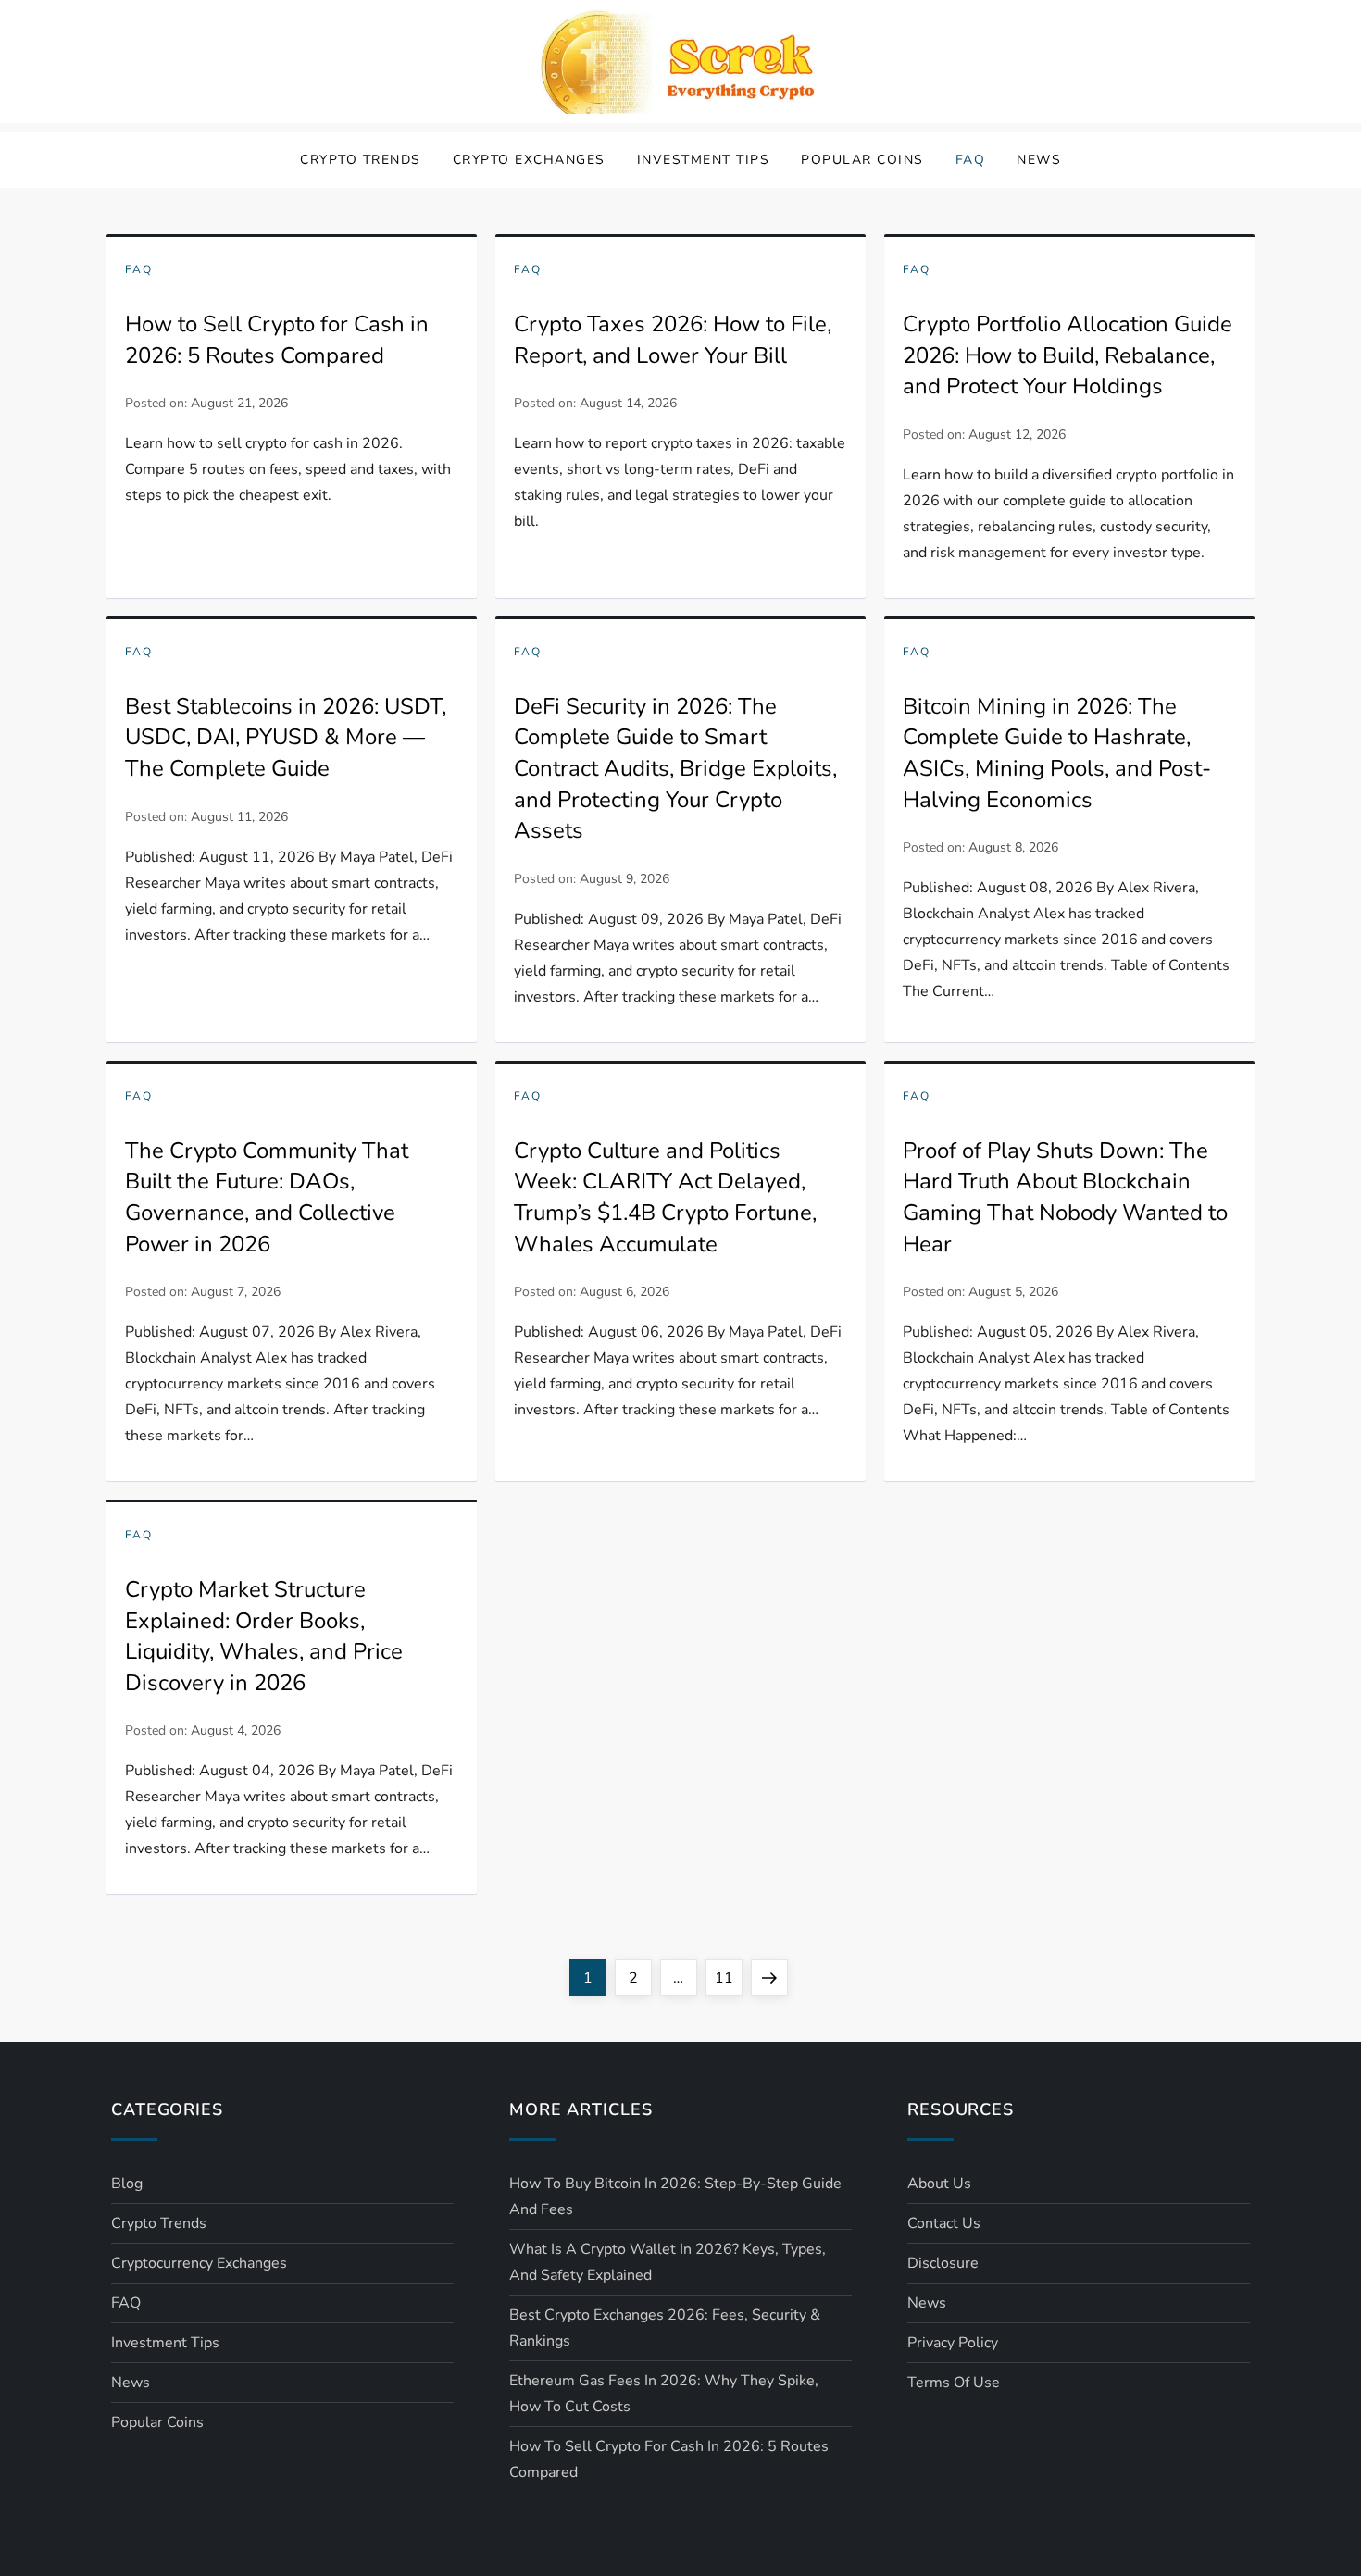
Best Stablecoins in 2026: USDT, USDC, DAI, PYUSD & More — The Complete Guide (286, 737)
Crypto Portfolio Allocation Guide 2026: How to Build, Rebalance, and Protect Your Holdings (1068, 355)
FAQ (971, 160)
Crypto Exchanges (529, 160)
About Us (939, 2184)
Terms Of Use (954, 2383)
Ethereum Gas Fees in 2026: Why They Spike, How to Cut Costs (664, 2394)
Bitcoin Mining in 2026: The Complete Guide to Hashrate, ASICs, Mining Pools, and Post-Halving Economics (1057, 753)
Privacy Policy (953, 2343)
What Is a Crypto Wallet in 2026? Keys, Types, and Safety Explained (668, 2262)
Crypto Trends (361, 160)
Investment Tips (704, 160)
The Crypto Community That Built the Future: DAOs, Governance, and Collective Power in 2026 (267, 1197)
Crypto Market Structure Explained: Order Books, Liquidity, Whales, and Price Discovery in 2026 (264, 1636)
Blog (127, 2184)
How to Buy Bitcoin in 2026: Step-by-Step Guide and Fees (675, 2196)
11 (728, 1978)
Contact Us (944, 2223)
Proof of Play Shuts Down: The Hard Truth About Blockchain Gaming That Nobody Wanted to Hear (1065, 1197)
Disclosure (943, 2263)
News (1039, 160)
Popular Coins (862, 160)
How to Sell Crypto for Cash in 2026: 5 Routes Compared (277, 340)
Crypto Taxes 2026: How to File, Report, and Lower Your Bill (673, 340)
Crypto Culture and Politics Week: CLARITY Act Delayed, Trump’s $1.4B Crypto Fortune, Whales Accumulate (665, 1197)
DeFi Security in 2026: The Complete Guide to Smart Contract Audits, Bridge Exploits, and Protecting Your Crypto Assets (675, 768)
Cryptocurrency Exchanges (199, 2263)
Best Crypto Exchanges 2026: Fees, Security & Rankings (665, 2328)
